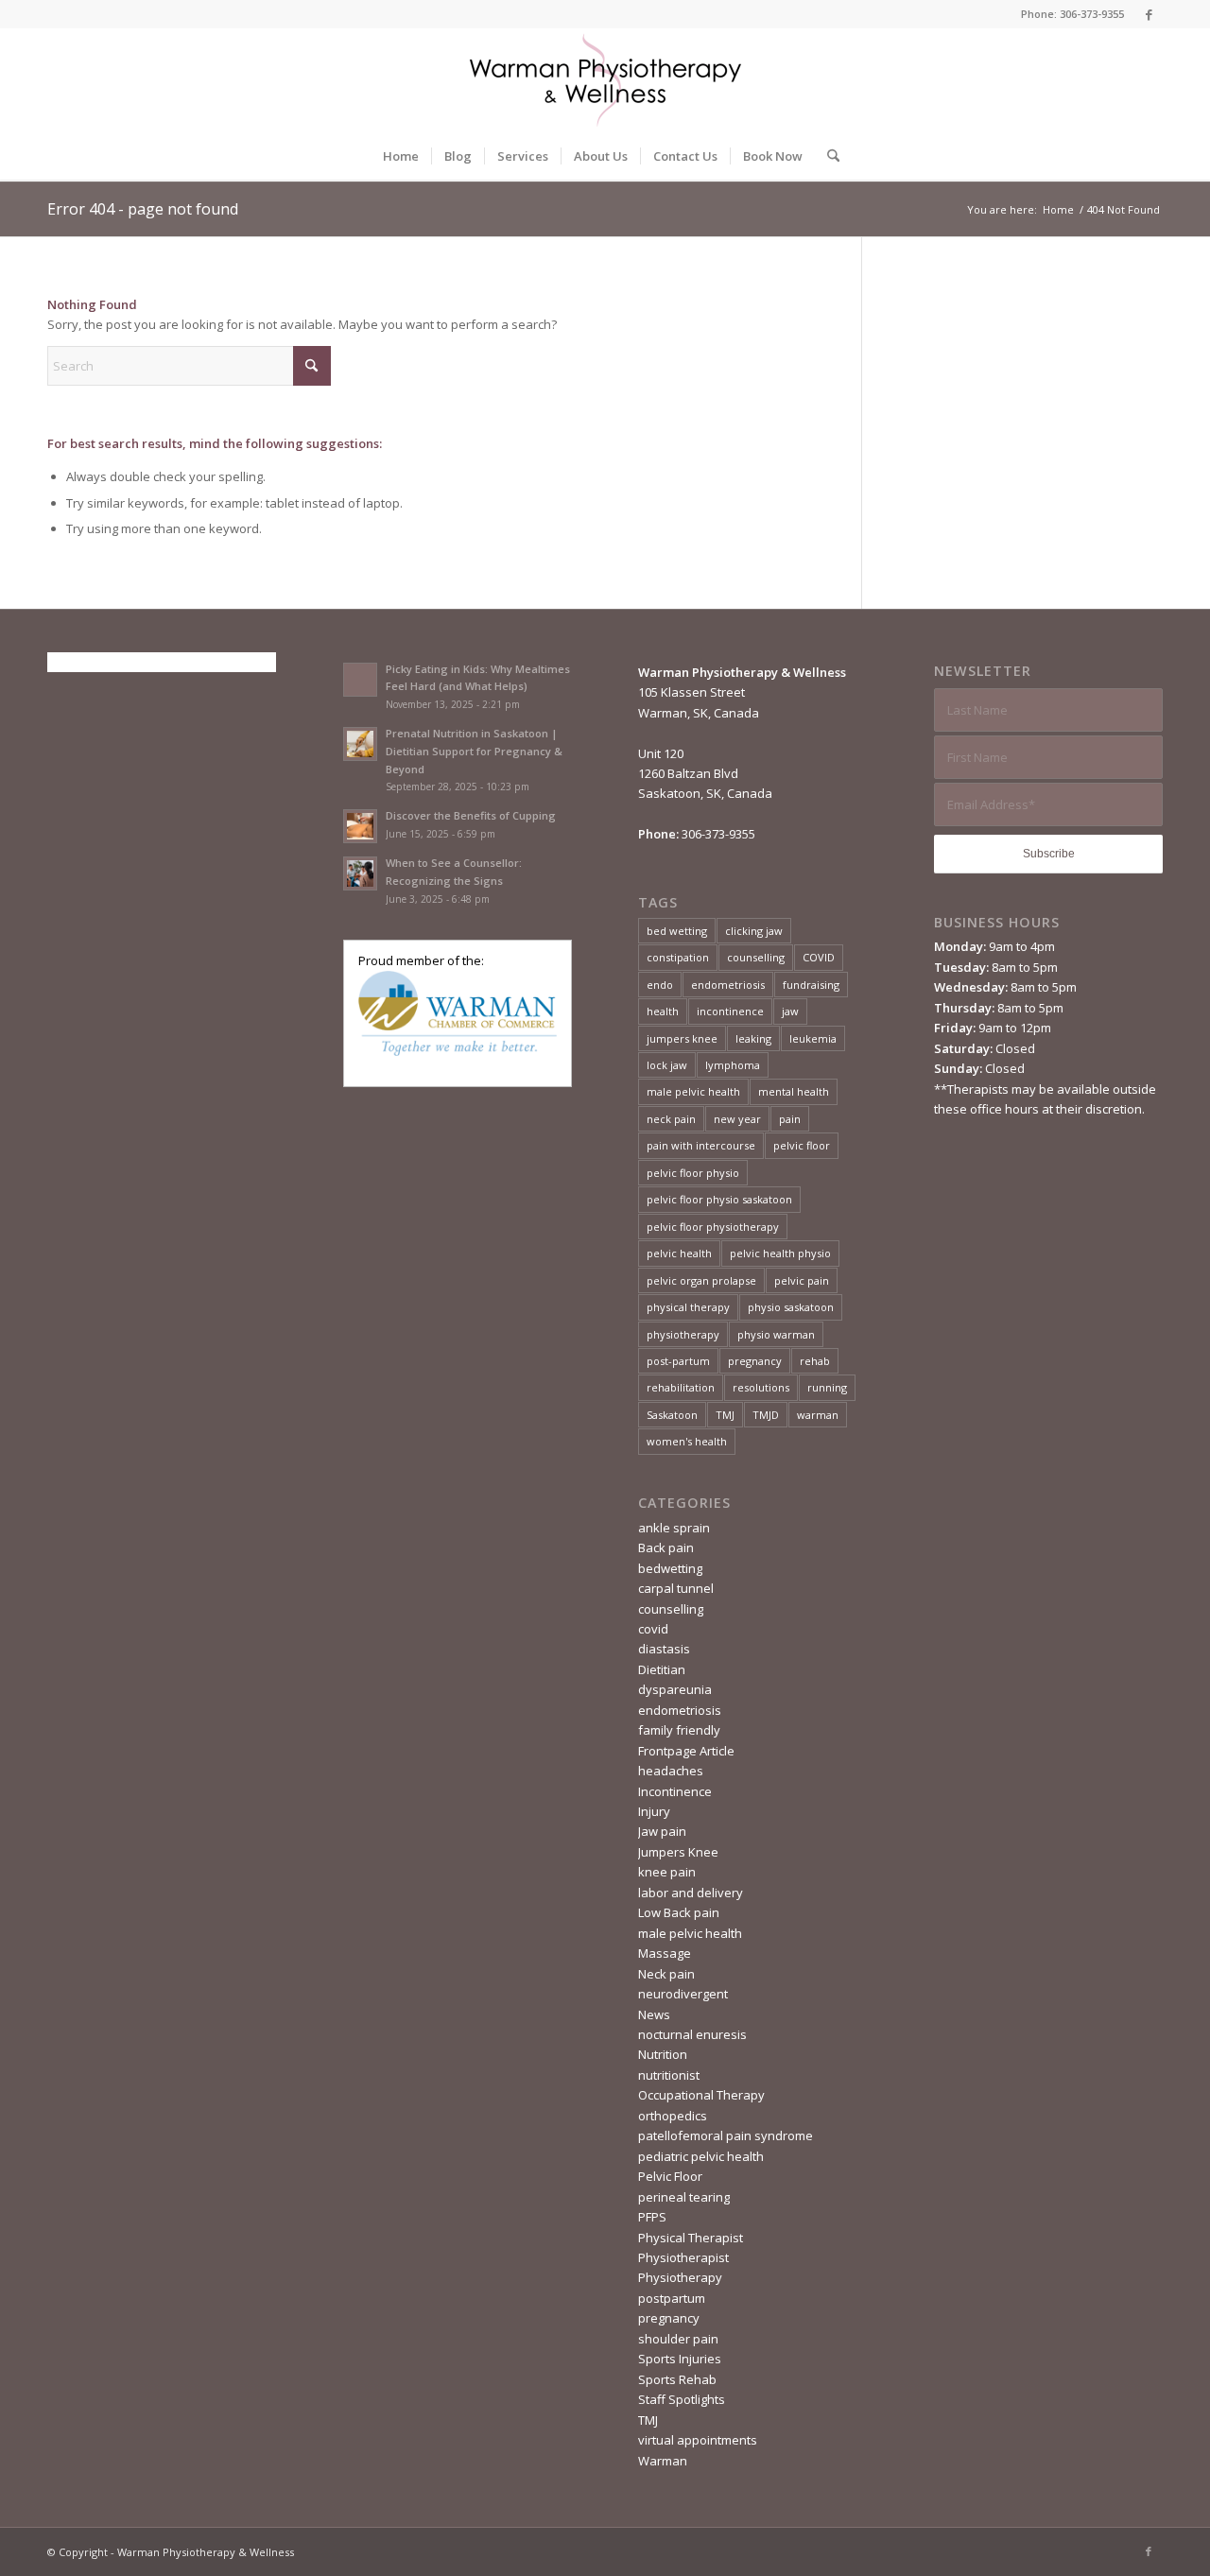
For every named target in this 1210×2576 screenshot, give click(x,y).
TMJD (766, 1415)
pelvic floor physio (693, 1173)
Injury (654, 1811)
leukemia (813, 1038)
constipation (678, 957)
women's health (687, 1441)
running (827, 1387)
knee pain (667, 1872)
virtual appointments (698, 2440)
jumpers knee (682, 1038)
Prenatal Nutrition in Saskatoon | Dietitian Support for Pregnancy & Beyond (474, 751)
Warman (663, 2461)
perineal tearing (684, 2197)
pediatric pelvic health (701, 2156)
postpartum (672, 2298)
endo (660, 985)
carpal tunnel (676, 1588)
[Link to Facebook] (1149, 14)
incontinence (730, 1011)
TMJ (725, 1415)
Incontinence (675, 1791)
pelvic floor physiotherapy (713, 1227)
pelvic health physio (780, 1253)
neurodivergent (683, 1994)
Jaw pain (662, 1831)
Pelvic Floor (670, 2176)
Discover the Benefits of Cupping (471, 815)
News (654, 2014)
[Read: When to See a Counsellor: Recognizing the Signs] (360, 873)
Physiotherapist (683, 2257)
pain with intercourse (701, 1145)
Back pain (666, 1547)
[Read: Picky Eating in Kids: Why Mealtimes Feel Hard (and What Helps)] (360, 680)
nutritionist (669, 2075)
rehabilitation (681, 1387)
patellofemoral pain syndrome (726, 2135)
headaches (671, 1771)
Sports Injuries (680, 2359)
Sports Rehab (677, 2379)
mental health (794, 1091)
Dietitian (662, 1669)
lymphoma (733, 1065)
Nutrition (663, 2054)
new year (737, 1119)
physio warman (776, 1334)
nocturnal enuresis (692, 2034)
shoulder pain (678, 2339)
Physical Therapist (691, 2238)
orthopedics (673, 2116)
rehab (815, 1361)
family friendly (679, 1730)
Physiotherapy (680, 2277)
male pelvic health (693, 1091)
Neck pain (666, 1974)
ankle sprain (674, 1528)
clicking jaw (754, 931)
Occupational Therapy (701, 2095)
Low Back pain (679, 1912)
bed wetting (677, 931)
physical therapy (688, 1307)
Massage (665, 1953)
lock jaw (667, 1065)
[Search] (827, 156)
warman (818, 1415)
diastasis (664, 1649)
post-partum (678, 1361)
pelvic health (679, 1253)
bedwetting (670, 1568)
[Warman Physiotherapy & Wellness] (605, 80)
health (663, 1011)
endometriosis (728, 985)
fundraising (811, 985)
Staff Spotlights (682, 2399)
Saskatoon (672, 1415)
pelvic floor (802, 1145)
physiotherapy (683, 1334)
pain (790, 1119)
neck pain (671, 1119)
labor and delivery (691, 1893)
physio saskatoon (791, 1307)
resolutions (761, 1387)
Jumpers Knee (678, 1852)
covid (653, 1629)
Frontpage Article (686, 1751)
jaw (790, 1011)
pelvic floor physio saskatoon (719, 1199)
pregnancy (755, 1361)
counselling (756, 957)
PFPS (652, 2217)
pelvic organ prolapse (701, 1280)
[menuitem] (401, 156)
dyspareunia (675, 1689)
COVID (819, 957)
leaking (753, 1038)
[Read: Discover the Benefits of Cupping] (360, 826)
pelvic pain (802, 1280)
